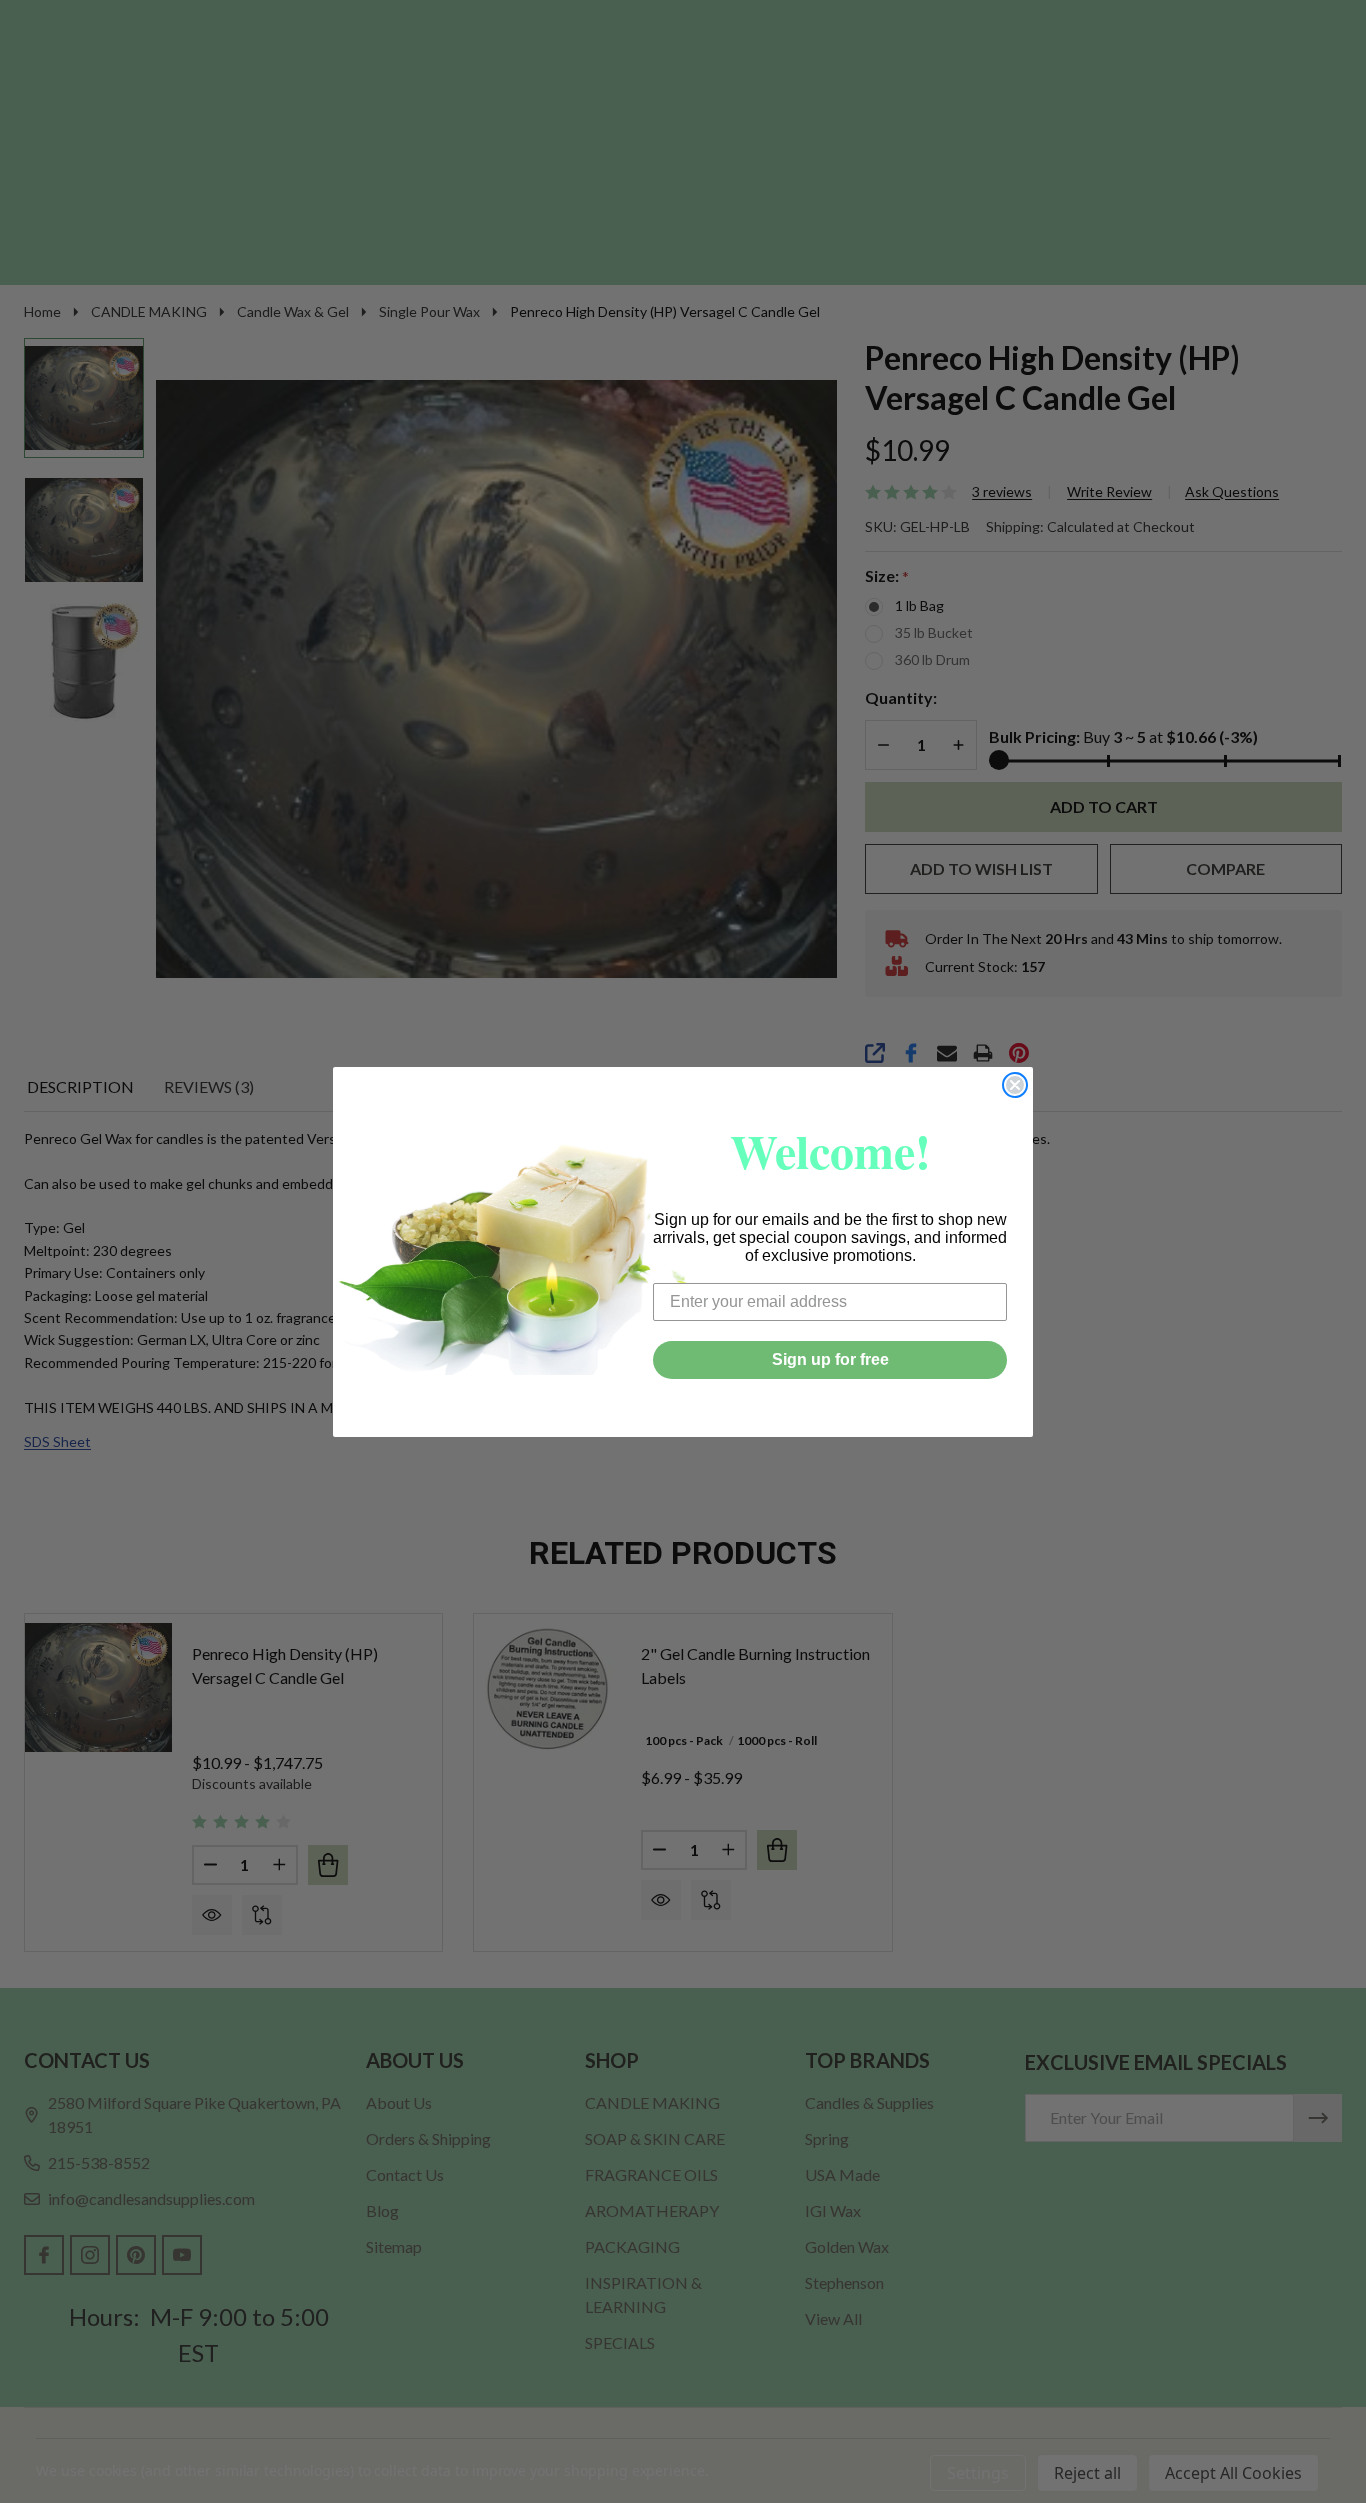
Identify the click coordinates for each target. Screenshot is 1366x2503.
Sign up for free (830, 1359)
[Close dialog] (1015, 1085)
